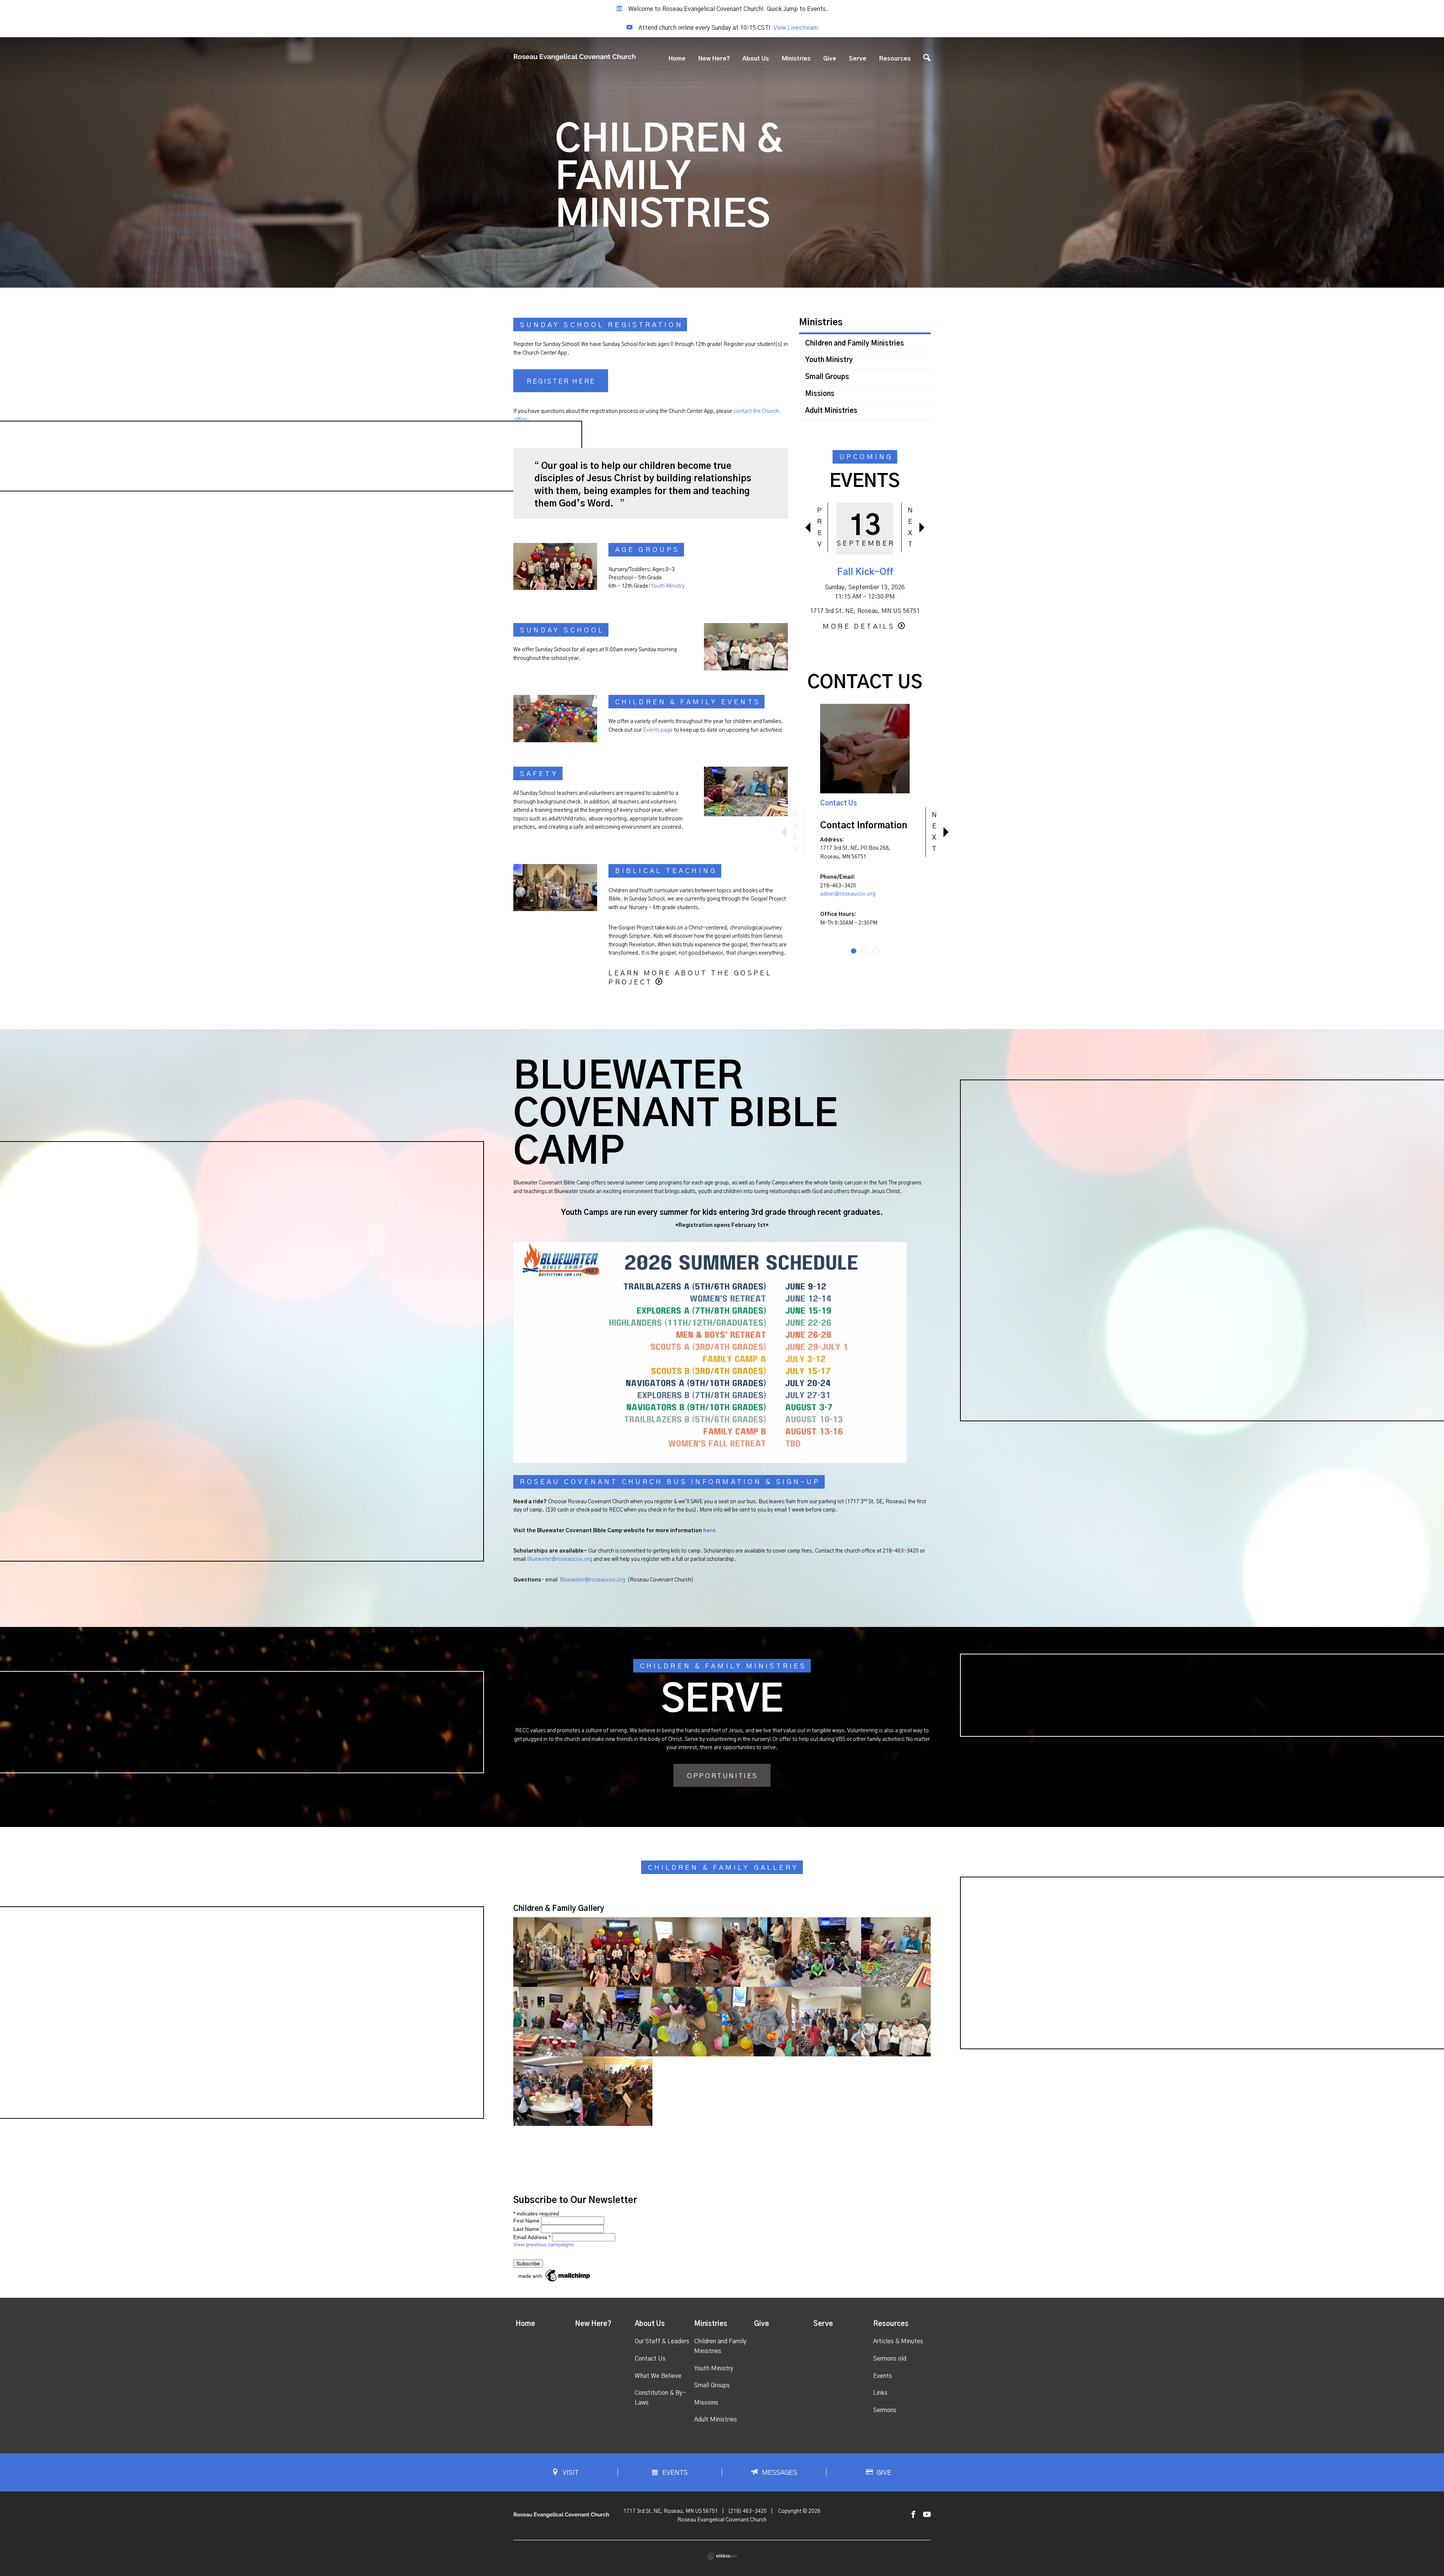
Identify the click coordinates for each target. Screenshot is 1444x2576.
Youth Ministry (668, 586)
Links (880, 2393)
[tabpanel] (865, 822)
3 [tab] (876, 951)
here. (710, 1531)
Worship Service (865, 572)
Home (677, 59)
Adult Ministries (831, 411)
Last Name (526, 2229)
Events (883, 2376)
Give (830, 59)
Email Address (532, 2237)
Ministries (796, 59)
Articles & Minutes (898, 2341)
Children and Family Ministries (855, 344)
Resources (895, 59)
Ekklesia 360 (722, 2556)
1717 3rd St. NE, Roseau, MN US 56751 (671, 2511)
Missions (820, 394)
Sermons (885, 2410)
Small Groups (827, 377)
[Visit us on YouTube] (927, 2515)
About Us (756, 59)
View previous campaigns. (544, 2244)
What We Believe (658, 2376)
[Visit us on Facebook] (913, 2515)
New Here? (714, 59)
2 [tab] (865, 951)
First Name (526, 2221)
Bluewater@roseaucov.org (560, 1559)
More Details (859, 627)
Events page (658, 730)
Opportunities (723, 1776)
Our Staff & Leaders (662, 2341)
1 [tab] (854, 951)
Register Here (561, 382)
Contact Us (839, 804)
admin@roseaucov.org (848, 894)
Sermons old (890, 2359)
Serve (858, 59)
